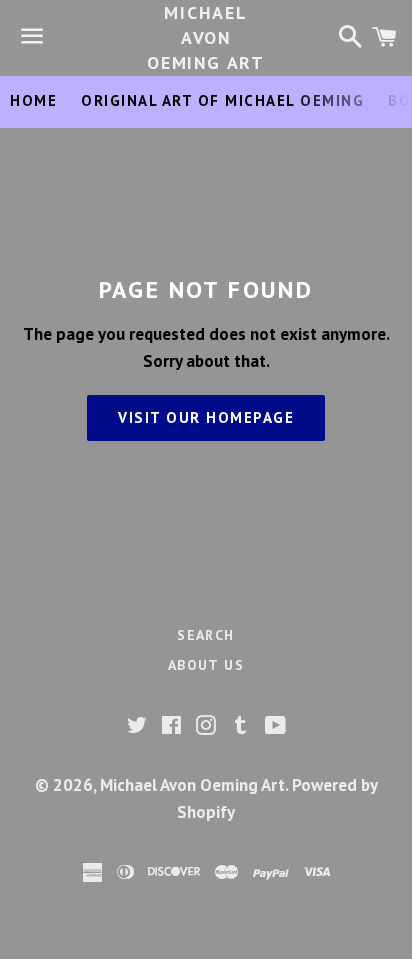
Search (205, 635)
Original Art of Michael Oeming (222, 100)
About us (206, 665)
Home (33, 100)
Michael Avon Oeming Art (206, 37)
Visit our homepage (206, 417)
